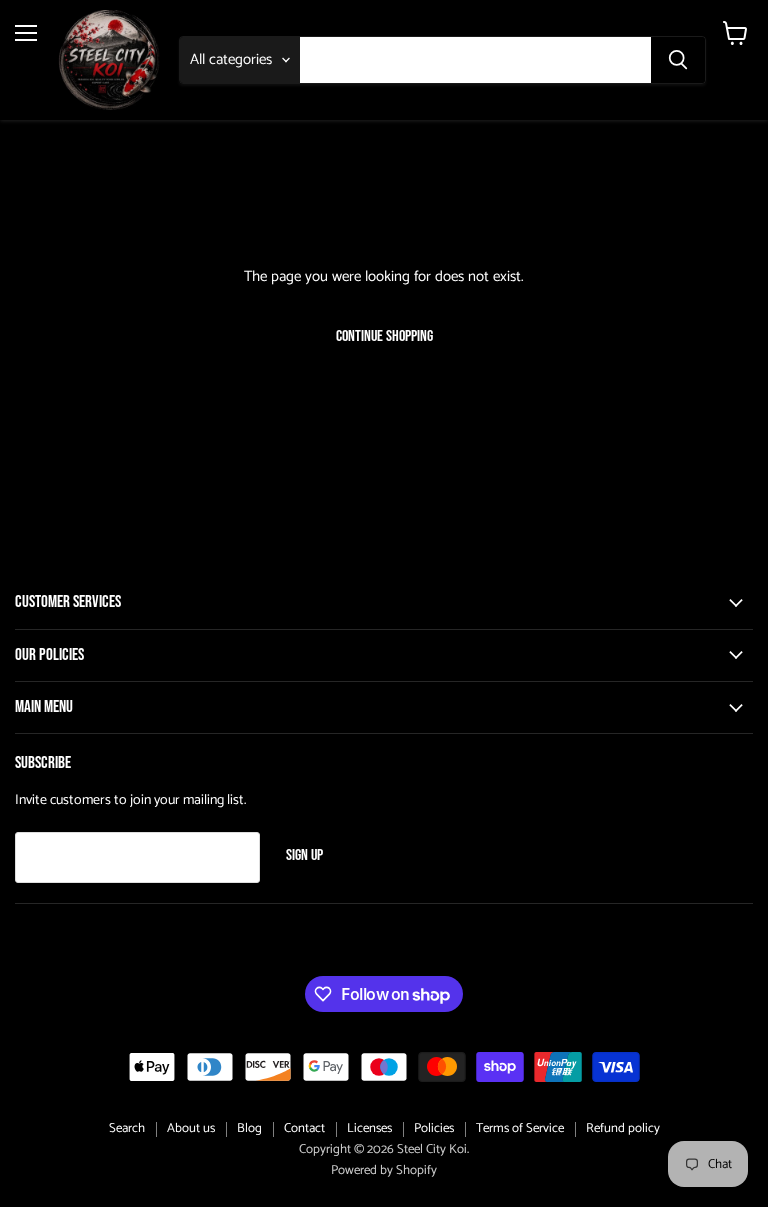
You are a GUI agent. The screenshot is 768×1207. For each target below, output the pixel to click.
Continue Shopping (384, 336)
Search (127, 1128)
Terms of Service (520, 1128)
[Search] (678, 60)
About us (191, 1128)
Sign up (304, 855)
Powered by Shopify (384, 1170)
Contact (304, 1128)
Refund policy (623, 1128)
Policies (434, 1128)
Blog (249, 1128)
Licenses (369, 1128)
